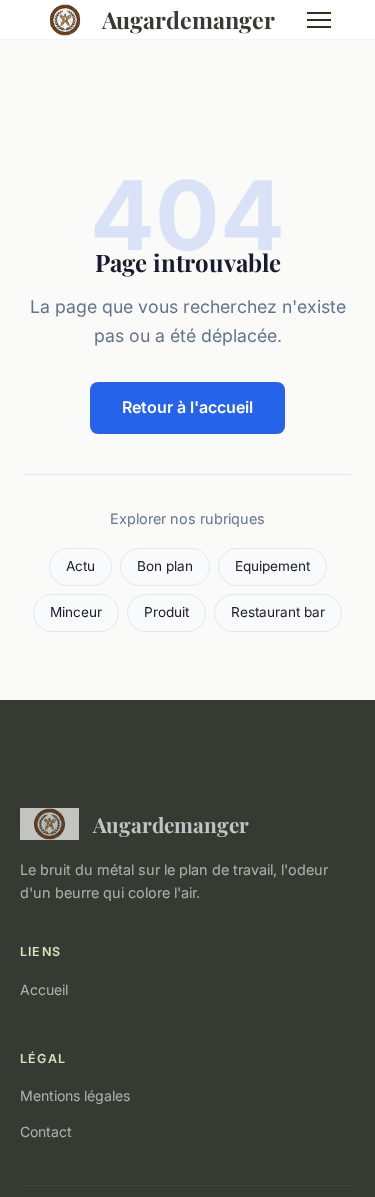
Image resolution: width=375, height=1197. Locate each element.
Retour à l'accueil (187, 407)
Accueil (44, 989)
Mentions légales (75, 1095)
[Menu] (319, 20)
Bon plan (165, 566)
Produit (166, 612)
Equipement (272, 566)
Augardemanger (188, 19)
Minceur (76, 612)
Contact (46, 1131)
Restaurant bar (278, 612)
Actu (80, 566)
